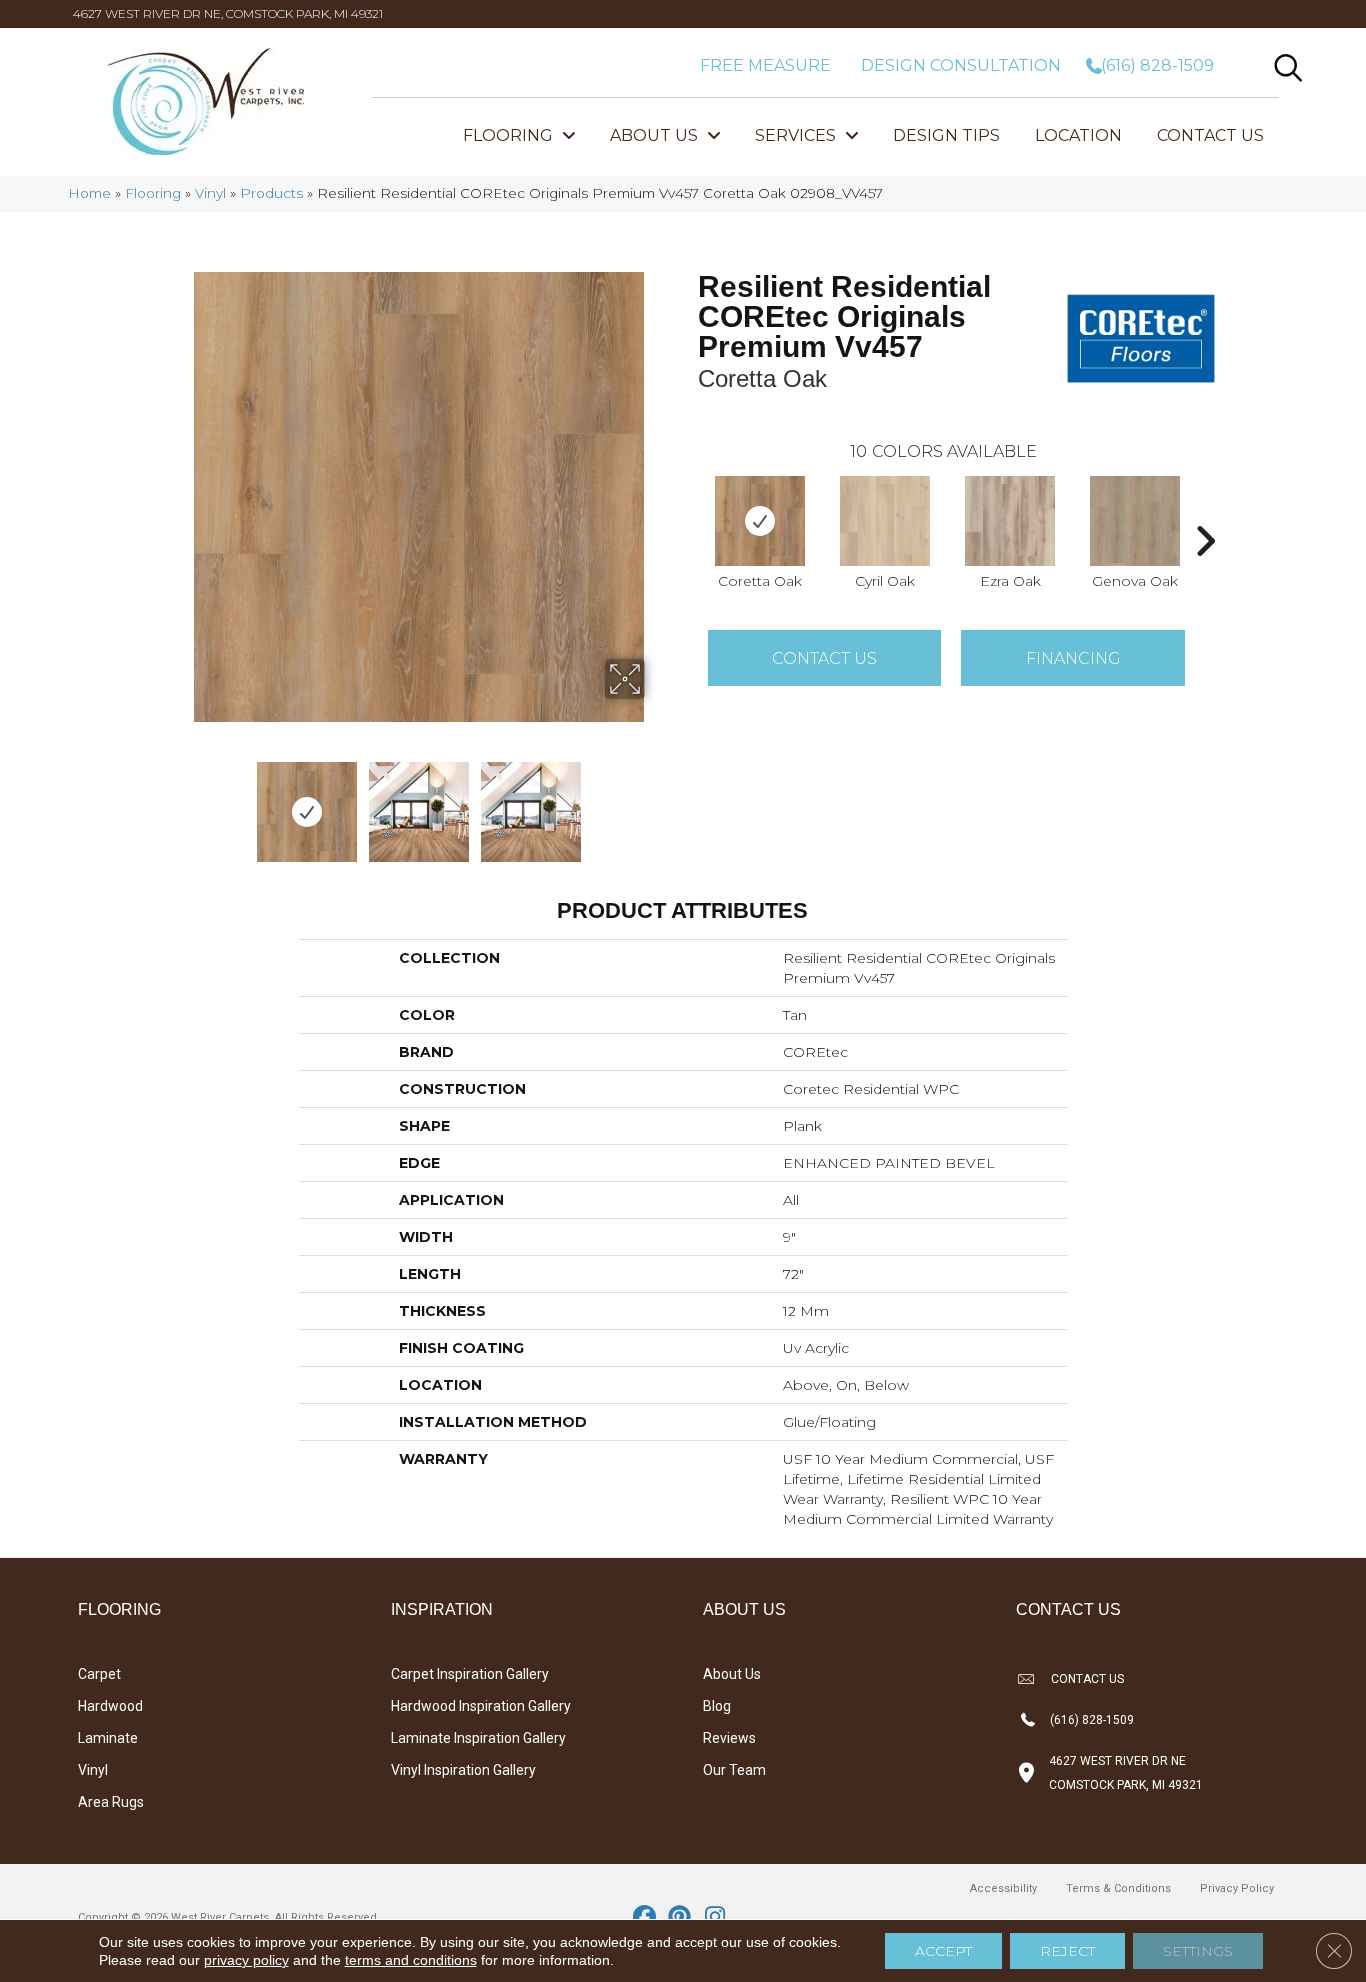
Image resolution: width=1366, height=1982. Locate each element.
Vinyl (210, 193)
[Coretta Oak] (760, 521)
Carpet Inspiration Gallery (470, 1674)
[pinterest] (680, 1918)
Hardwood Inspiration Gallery (481, 1706)
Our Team (734, 1770)
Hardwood (110, 1706)
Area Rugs (111, 1802)
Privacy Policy (1237, 1888)
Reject (1067, 1951)
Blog (717, 1706)
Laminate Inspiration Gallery (478, 1738)
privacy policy (246, 1960)
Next (658, 802)
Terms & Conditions (1118, 1888)
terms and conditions (411, 1960)
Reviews (729, 1738)
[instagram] (715, 1918)
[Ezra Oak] (1010, 521)
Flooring (153, 193)
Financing (1073, 658)
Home (89, 193)
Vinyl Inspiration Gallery (463, 1770)
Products (271, 193)
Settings (1198, 1951)
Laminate (108, 1738)
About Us (732, 1674)
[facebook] (645, 1918)
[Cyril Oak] (885, 521)
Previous (181, 802)
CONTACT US (1087, 1679)
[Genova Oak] (1135, 521)
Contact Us (824, 658)
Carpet (99, 1674)
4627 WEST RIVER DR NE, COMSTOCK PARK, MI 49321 (228, 13)
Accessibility (1003, 1888)
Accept (943, 1951)
